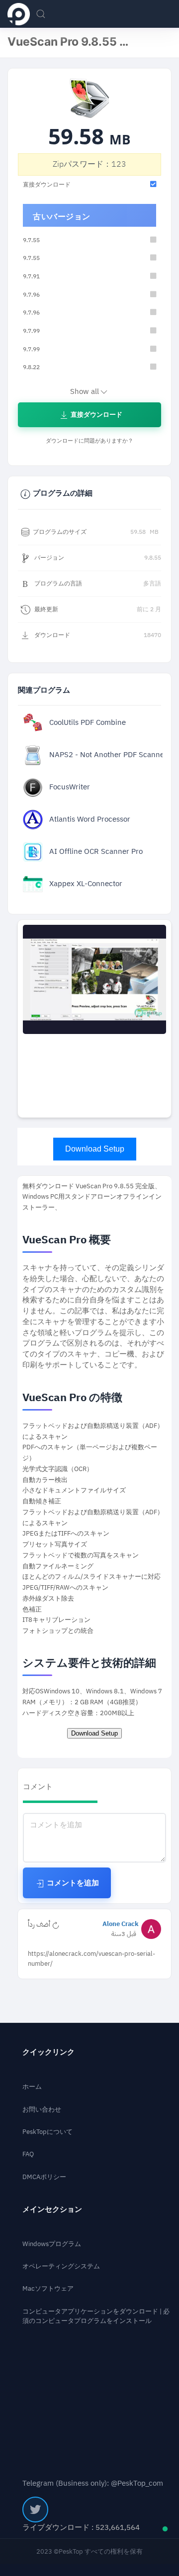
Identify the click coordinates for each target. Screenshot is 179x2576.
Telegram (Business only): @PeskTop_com (93, 2483)
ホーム (32, 2087)
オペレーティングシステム (61, 2266)
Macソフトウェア (48, 2288)
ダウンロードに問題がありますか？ (89, 441)
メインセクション (52, 2210)
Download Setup (95, 1149)
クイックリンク (48, 2052)
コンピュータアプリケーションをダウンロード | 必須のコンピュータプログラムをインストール (96, 2316)
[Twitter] (35, 2510)
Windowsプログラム (52, 2244)
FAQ (28, 2154)
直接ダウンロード (96, 415)
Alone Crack (121, 1924)
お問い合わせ (42, 2109)
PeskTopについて (47, 2132)
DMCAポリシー (44, 2177)
